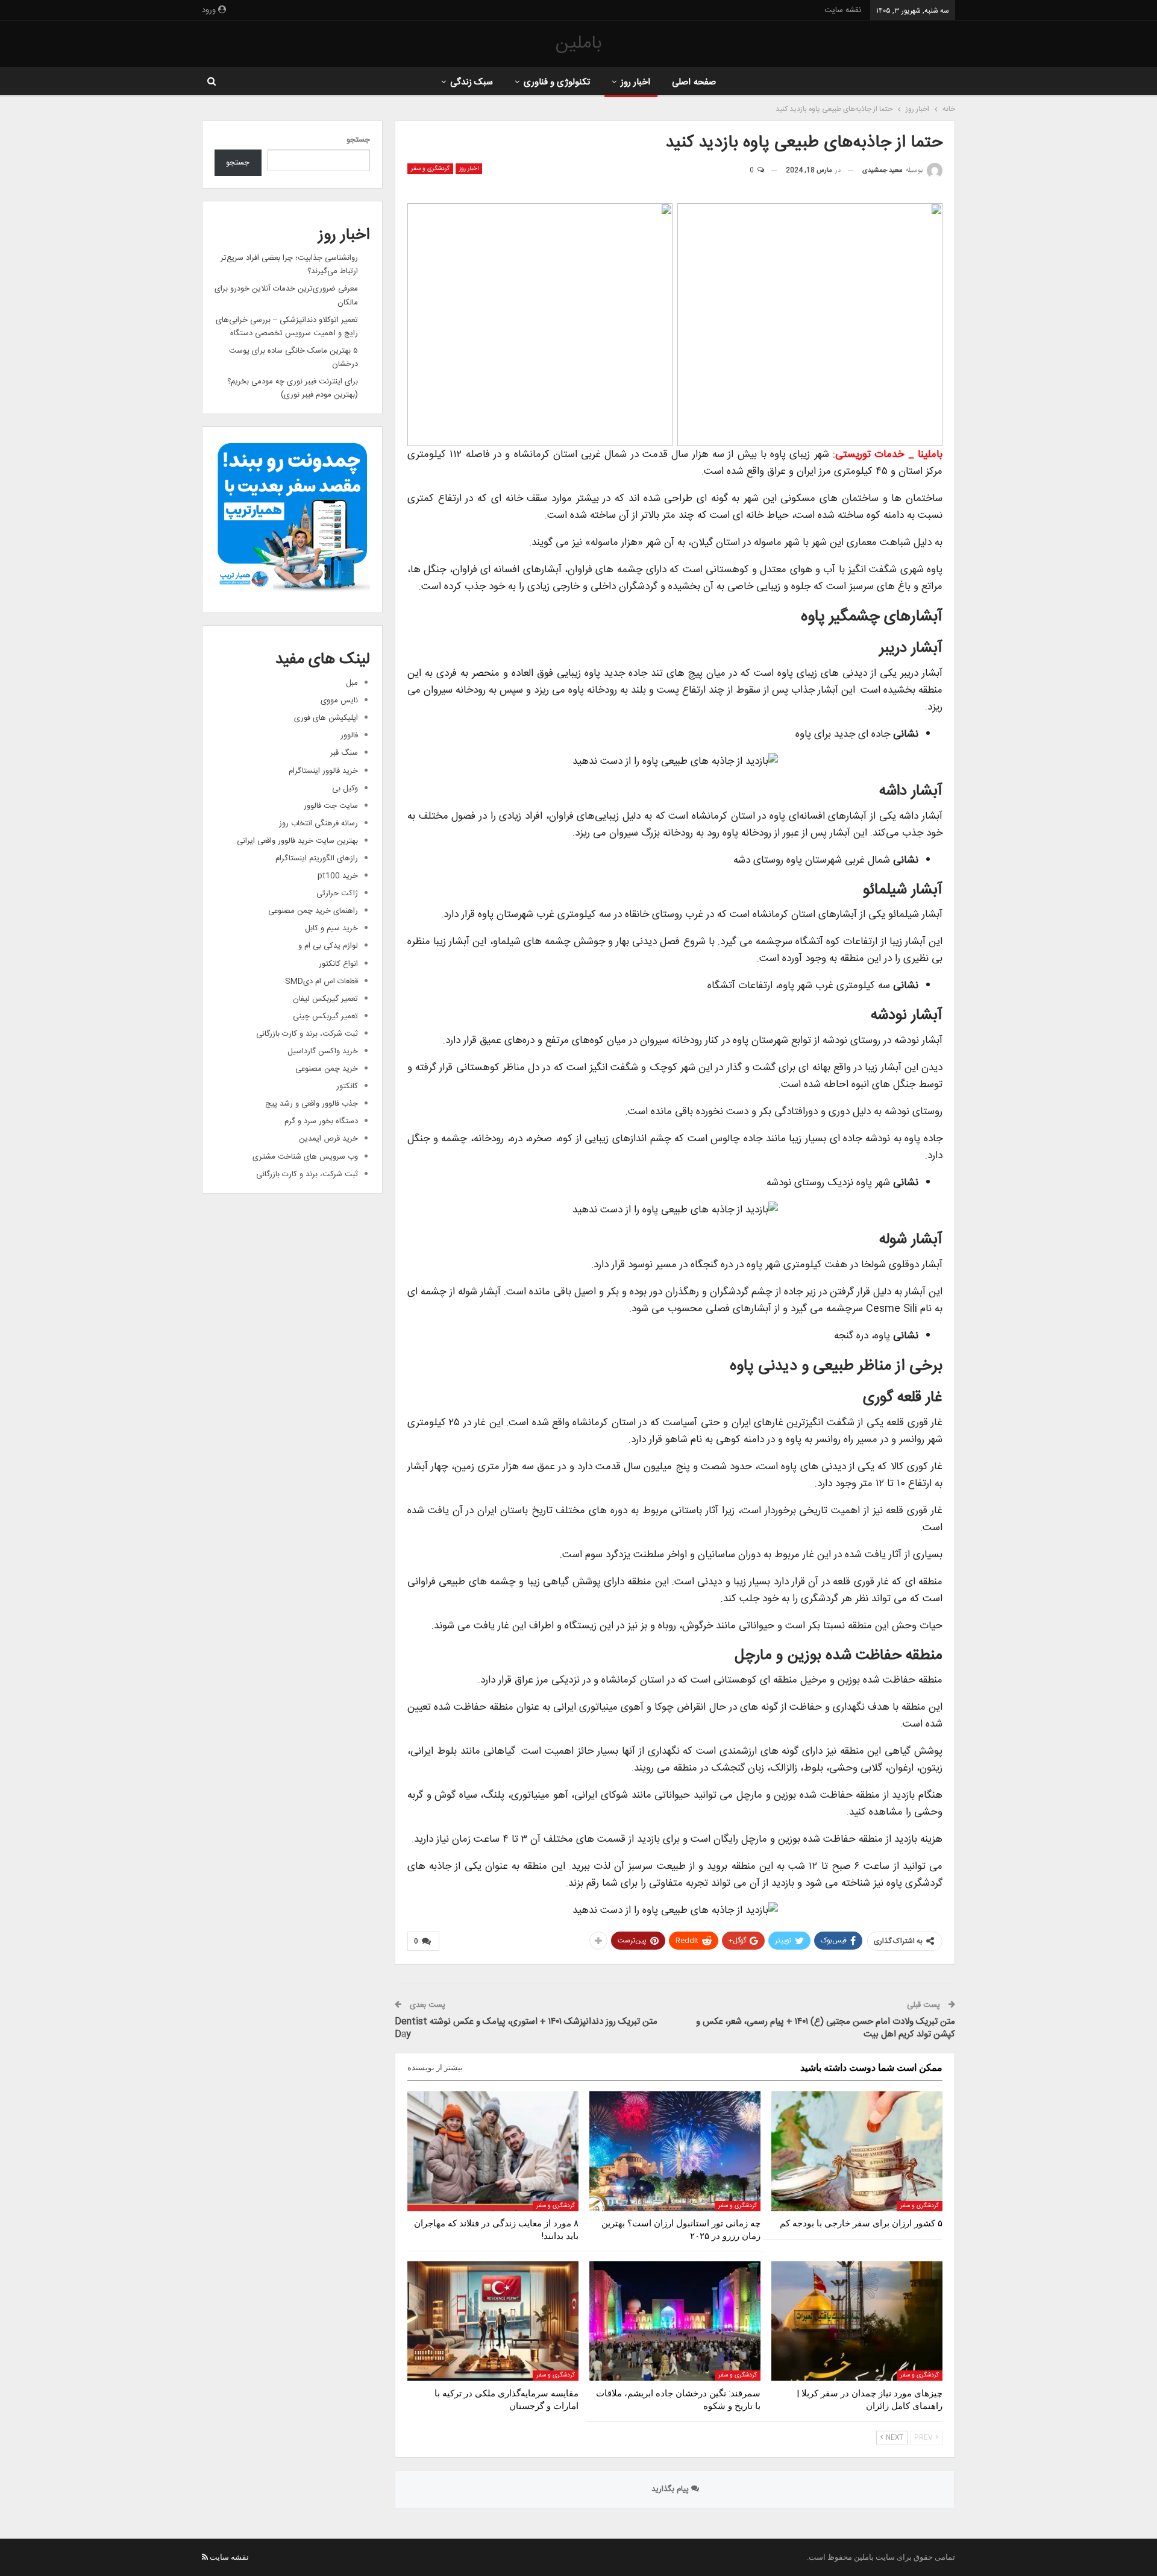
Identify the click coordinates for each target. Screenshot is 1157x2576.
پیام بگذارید (671, 2489)
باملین (578, 44)
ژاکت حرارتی (337, 893)
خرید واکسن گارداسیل (323, 1051)
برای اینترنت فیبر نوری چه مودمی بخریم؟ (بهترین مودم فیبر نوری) (293, 388)
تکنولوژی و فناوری (557, 82)
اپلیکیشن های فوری (326, 718)
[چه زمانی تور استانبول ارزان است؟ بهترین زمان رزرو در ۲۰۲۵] (675, 2151)
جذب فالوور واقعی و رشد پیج (312, 1104)
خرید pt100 (338, 876)
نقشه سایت (843, 10)
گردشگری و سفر (430, 169)
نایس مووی (339, 701)
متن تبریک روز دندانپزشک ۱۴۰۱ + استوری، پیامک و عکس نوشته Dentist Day (526, 2028)
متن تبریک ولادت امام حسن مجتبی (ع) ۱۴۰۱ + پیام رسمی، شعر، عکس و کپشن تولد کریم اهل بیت (826, 2028)
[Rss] (205, 2557)
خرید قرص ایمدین (328, 1139)
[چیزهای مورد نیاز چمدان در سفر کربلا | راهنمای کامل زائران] (857, 2321)
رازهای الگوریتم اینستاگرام (317, 858)
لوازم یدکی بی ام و (328, 946)
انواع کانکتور (338, 964)
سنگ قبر (344, 753)
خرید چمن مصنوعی (327, 1069)
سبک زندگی (472, 82)
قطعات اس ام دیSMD (321, 981)
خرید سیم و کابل (331, 928)
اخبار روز (635, 82)
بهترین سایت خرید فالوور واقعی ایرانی (297, 841)
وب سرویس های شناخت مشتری (305, 1157)
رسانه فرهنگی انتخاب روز (318, 824)
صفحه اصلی (694, 82)
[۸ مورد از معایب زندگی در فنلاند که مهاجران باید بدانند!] (493, 2151)
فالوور (349, 735)
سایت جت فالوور (331, 806)
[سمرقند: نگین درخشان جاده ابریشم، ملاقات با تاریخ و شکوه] (675, 2321)
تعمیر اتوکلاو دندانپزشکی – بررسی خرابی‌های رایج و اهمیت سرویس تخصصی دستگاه (287, 327)
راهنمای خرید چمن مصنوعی (313, 911)
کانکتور (347, 1086)
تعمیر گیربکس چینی (325, 1016)
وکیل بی (345, 789)
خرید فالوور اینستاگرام (323, 771)
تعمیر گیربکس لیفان (325, 999)
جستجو (358, 140)
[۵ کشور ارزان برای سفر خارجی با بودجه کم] (857, 2151)
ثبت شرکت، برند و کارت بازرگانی (307, 1034)
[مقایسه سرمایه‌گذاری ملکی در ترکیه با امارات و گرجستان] (493, 2321)
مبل (352, 683)
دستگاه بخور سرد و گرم (321, 1121)
